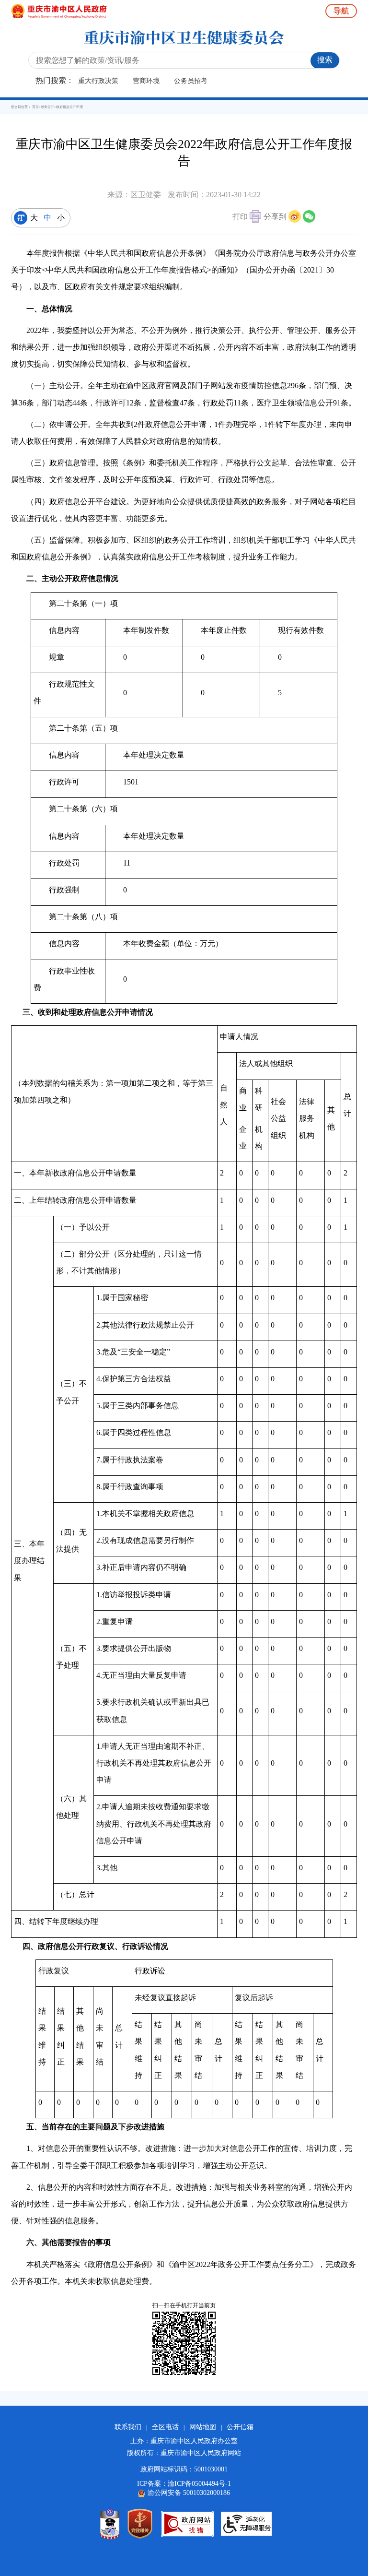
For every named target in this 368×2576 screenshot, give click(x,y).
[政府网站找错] (187, 2524)
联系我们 (128, 2427)
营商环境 (146, 81)
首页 (35, 107)
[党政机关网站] (140, 2524)
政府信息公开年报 (69, 107)
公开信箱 (240, 2427)
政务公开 (47, 107)
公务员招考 (191, 81)
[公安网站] (110, 2524)
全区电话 (165, 2427)
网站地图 (203, 2427)
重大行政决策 (98, 81)
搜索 (325, 60)
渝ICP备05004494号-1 (199, 2484)
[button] (247, 218)
